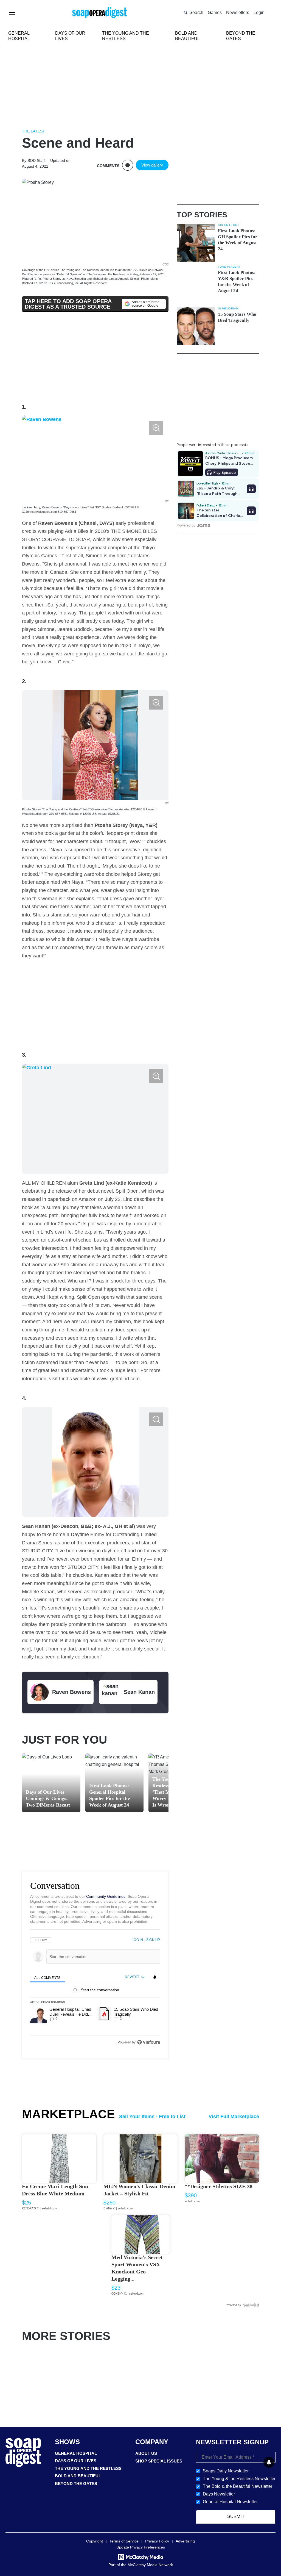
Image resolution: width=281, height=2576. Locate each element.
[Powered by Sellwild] (251, 2305)
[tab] (47, 1977)
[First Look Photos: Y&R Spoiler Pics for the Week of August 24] (196, 284)
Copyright (95, 2541)
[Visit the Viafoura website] (149, 2042)
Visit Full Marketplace (234, 2117)
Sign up (153, 1940)
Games (215, 13)
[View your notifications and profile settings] (155, 1977)
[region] (95, 1991)
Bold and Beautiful (78, 2476)
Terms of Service (124, 2541)
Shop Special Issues (159, 2461)
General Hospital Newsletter (230, 2502)
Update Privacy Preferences (141, 2547)
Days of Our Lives (76, 2461)
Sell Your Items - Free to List (152, 2117)
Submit (236, 2517)
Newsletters (238, 13)
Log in (137, 1940)
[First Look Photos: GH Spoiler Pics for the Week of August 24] (196, 243)
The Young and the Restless (88, 2468)
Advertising (185, 2541)
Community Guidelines (106, 1896)
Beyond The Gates (76, 2484)
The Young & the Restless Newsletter (239, 2479)
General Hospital (76, 2453)
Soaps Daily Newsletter (226, 2471)
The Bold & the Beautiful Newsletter (238, 2486)
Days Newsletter (219, 2494)
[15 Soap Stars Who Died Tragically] (196, 326)
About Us (146, 2453)
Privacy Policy (157, 2541)
